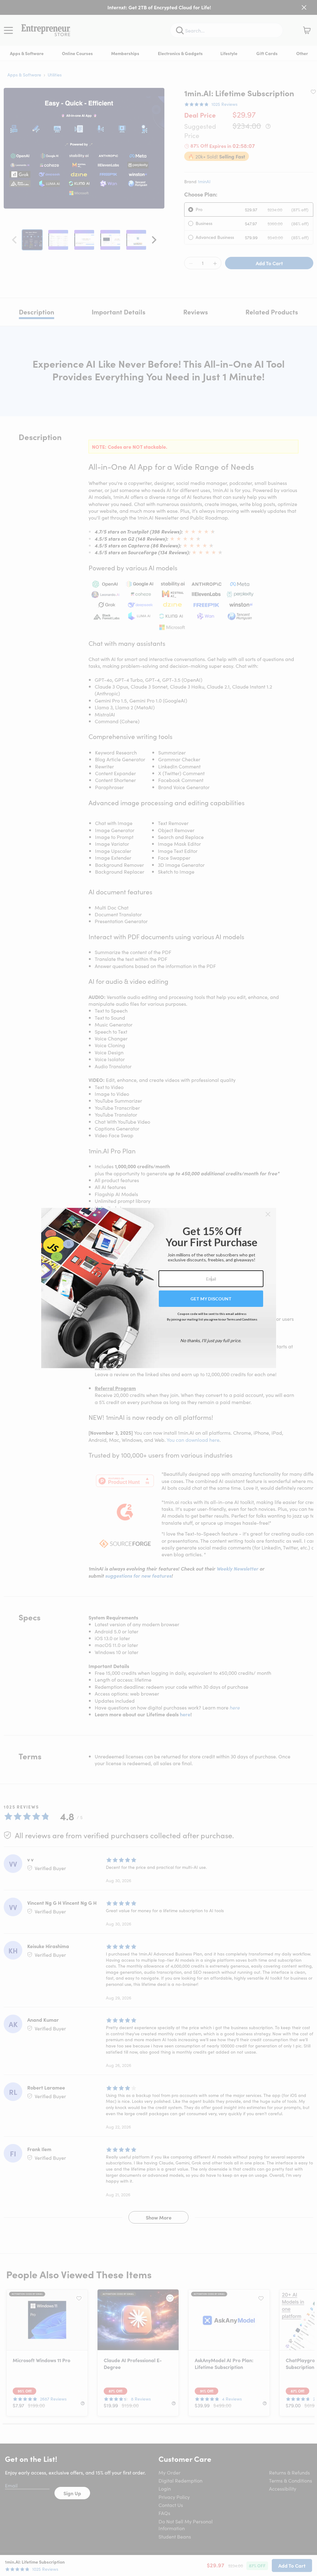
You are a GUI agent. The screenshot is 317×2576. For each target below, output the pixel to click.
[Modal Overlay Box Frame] (159, 1288)
